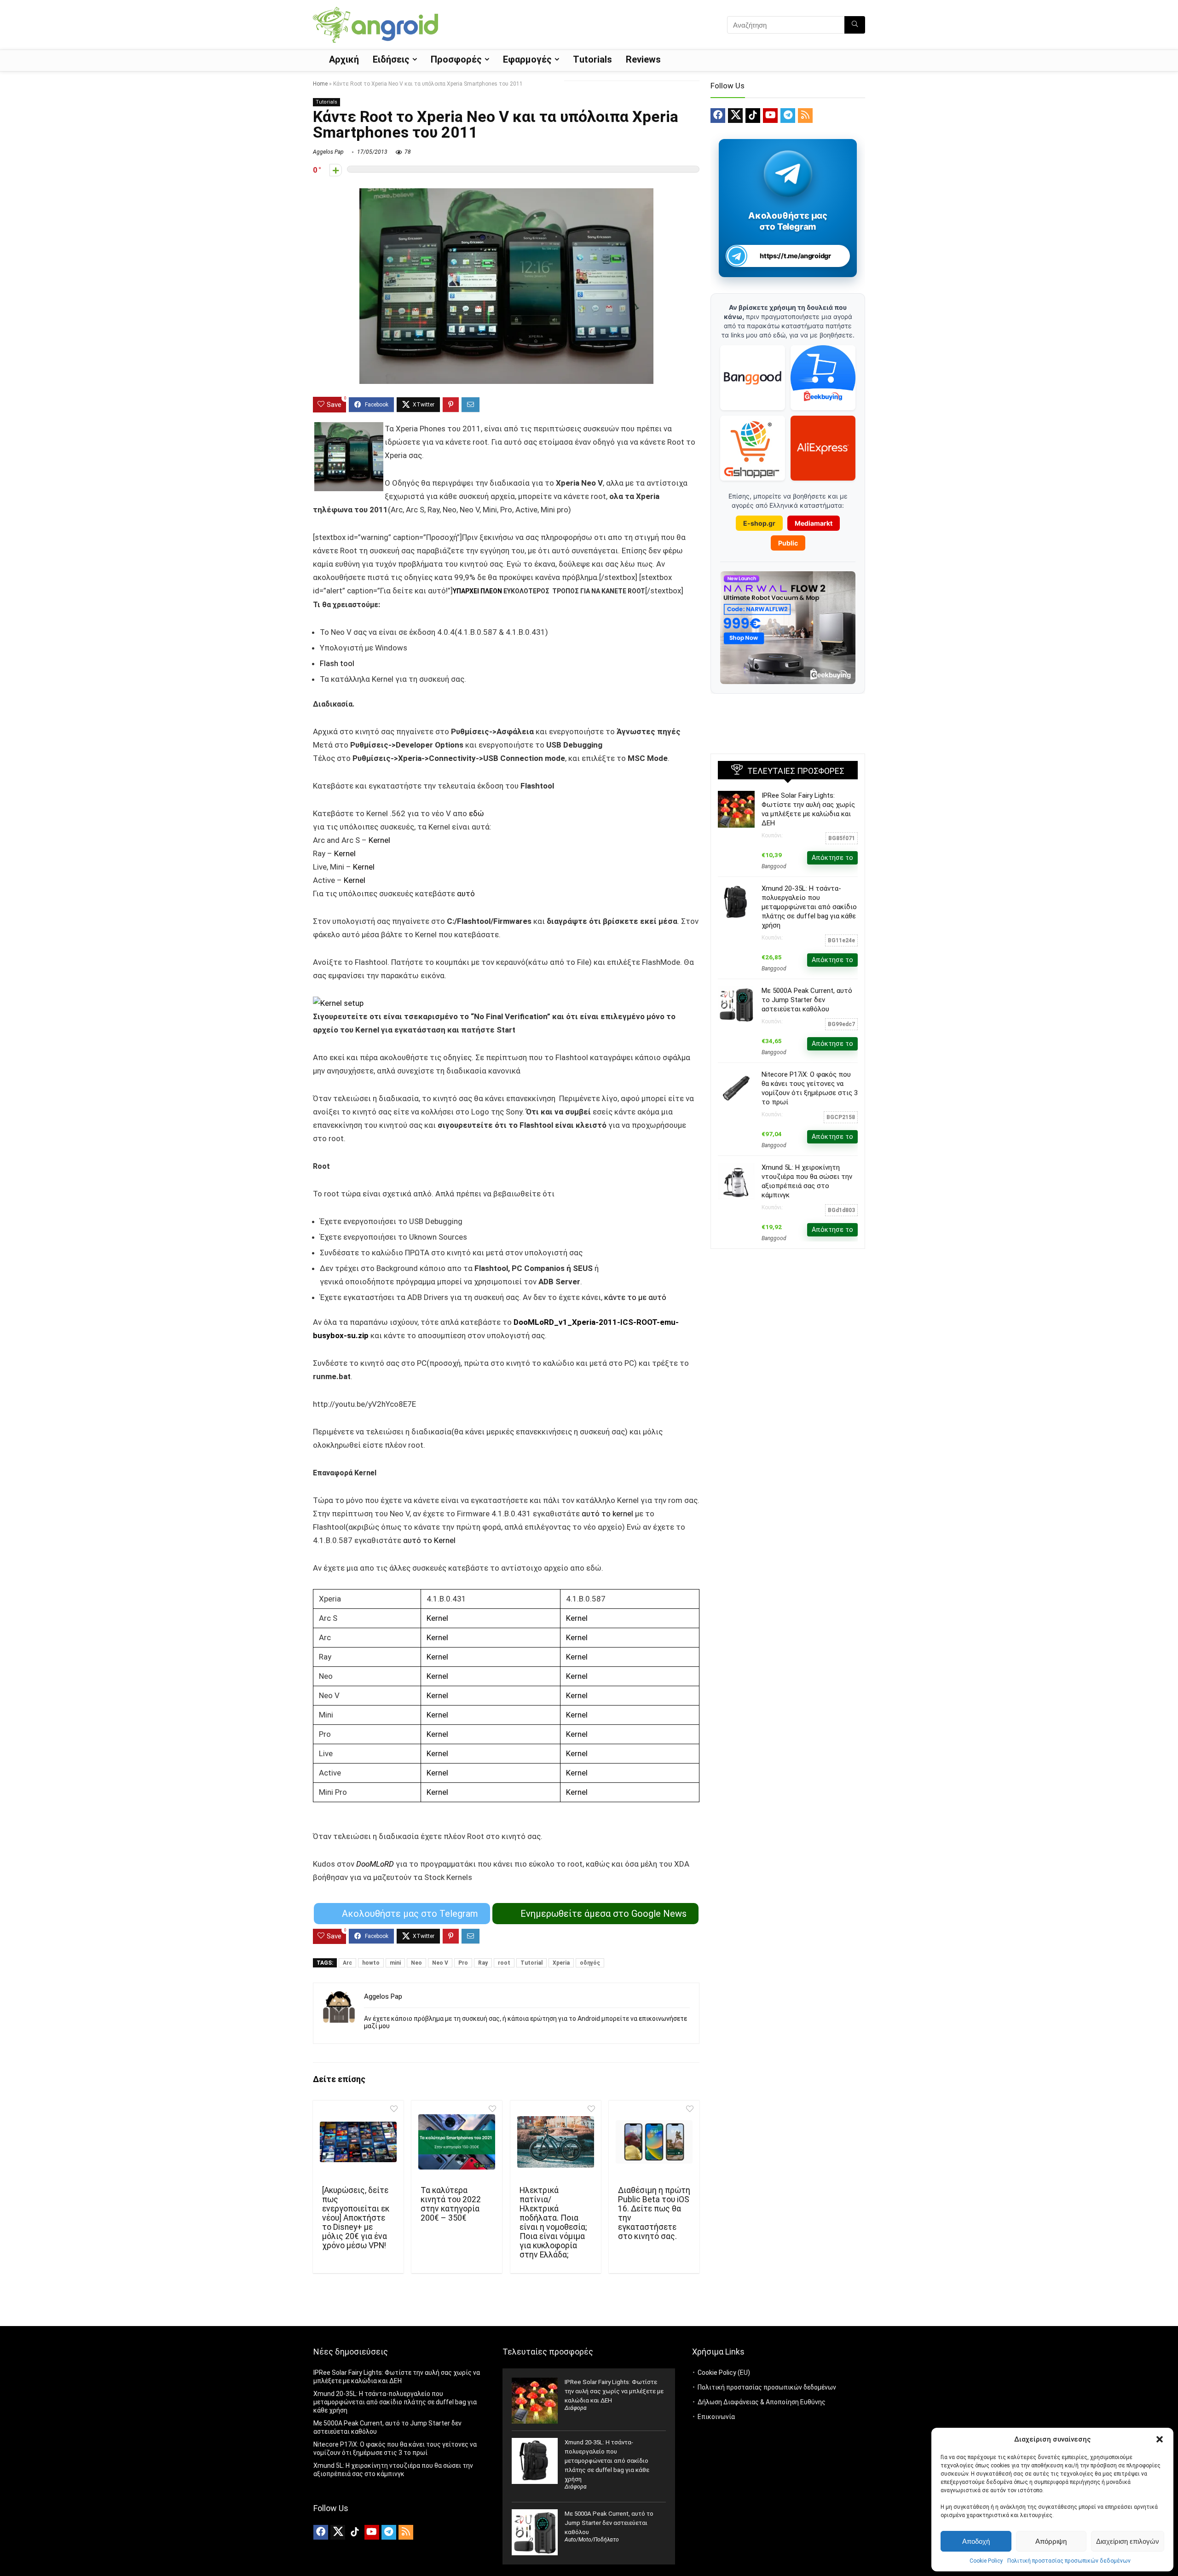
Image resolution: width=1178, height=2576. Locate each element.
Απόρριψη (1051, 2541)
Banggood (774, 866)
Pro (463, 1963)
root (504, 1963)
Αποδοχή (976, 2541)
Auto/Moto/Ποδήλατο (592, 2540)
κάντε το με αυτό (634, 1297)
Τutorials (592, 59)
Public (788, 543)
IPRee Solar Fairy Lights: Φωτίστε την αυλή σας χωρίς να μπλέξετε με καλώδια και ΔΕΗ (614, 2391)
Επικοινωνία (716, 2417)
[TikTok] (753, 116)
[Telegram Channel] (788, 173)
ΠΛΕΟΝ (491, 591)
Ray (483, 1963)
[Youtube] (770, 116)
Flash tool (337, 663)
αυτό (466, 893)
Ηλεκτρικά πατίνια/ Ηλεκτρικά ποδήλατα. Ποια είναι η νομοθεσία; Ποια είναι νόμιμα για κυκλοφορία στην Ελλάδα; (553, 2222)
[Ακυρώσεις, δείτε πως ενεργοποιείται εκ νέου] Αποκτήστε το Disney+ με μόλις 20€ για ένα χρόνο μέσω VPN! (356, 2218)
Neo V (440, 1963)
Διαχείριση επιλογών (1128, 2541)
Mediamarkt (814, 523)
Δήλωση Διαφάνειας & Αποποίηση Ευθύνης (762, 2402)
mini (395, 1963)
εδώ (476, 813)
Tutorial (531, 1963)
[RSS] (805, 116)
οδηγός (590, 1963)
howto (371, 1963)
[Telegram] (788, 116)
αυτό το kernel (607, 1514)
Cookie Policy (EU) (724, 2373)
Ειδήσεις (391, 59)
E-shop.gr (759, 523)
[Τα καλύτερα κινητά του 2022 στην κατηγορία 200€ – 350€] (457, 2142)
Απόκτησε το (832, 858)
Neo (416, 1963)
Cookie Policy (986, 2561)
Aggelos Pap (328, 152)
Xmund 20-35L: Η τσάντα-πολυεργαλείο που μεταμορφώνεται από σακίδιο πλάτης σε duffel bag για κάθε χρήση (809, 907)
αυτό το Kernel (429, 1540)
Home (320, 84)
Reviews (643, 59)
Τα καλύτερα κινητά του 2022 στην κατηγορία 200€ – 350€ (451, 2204)
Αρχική (344, 59)
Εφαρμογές (527, 59)
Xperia (561, 1963)
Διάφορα (576, 2408)
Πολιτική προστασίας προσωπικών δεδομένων (1069, 2561)
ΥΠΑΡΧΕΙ (467, 591)
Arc (347, 1963)
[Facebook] (718, 116)
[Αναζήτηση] (855, 25)
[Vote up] (336, 170)
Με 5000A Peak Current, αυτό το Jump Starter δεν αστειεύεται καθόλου (807, 1000)
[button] (1160, 2439)
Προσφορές (456, 59)
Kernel (379, 840)
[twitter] (735, 116)
